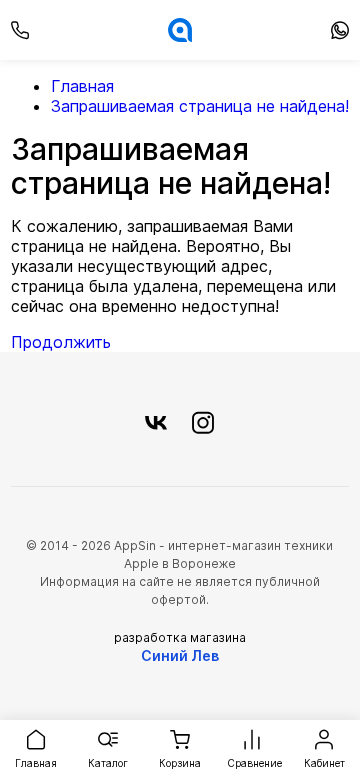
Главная (82, 86)
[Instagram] (203, 424)
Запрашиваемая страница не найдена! (200, 106)
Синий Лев (180, 655)
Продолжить (61, 342)
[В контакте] (156, 424)
